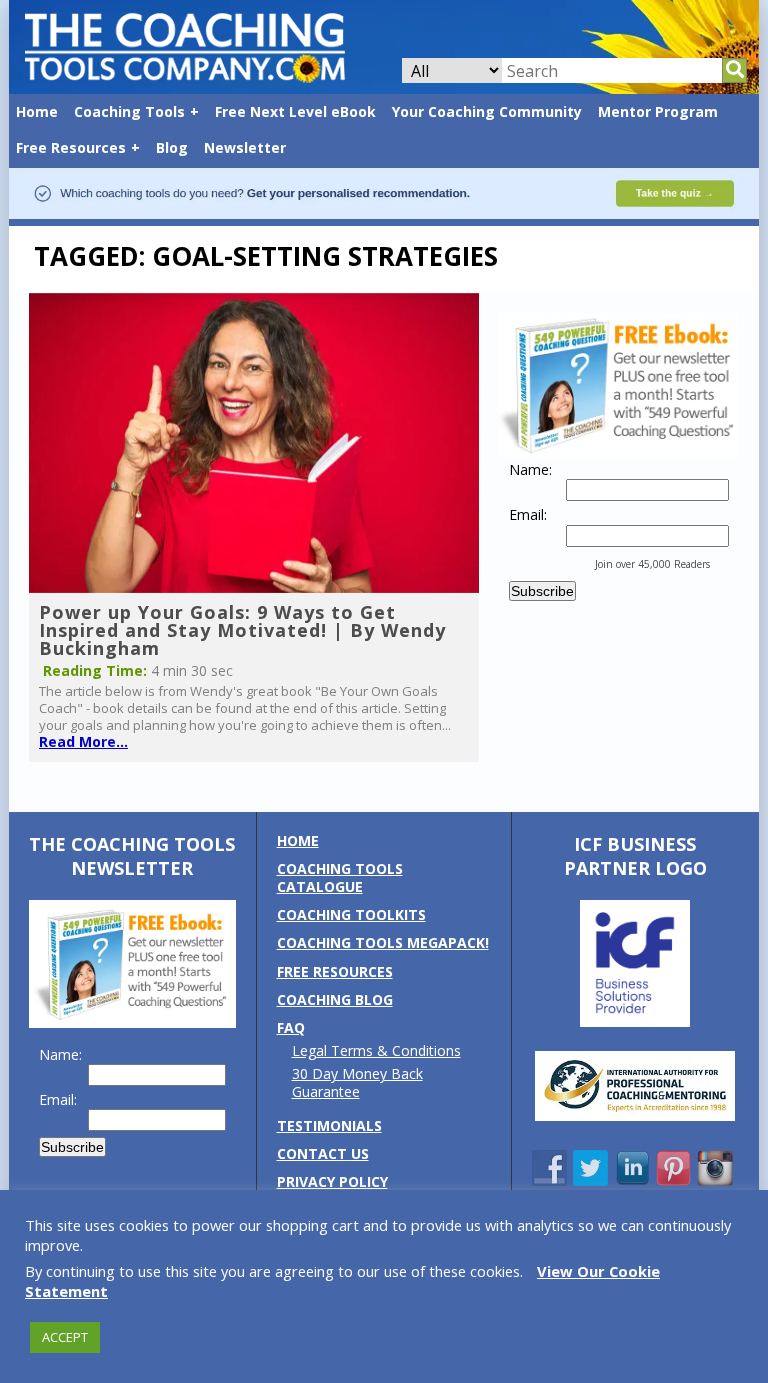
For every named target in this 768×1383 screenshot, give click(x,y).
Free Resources (71, 147)
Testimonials (329, 1125)
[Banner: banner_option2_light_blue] (384, 215)
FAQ (291, 1027)
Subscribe (542, 591)
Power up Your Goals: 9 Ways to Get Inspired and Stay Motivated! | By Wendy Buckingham (242, 630)
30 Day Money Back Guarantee (357, 1082)
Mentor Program (658, 111)
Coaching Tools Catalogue (340, 877)
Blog (172, 147)
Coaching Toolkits (351, 914)
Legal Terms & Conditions (376, 1050)
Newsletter (245, 147)
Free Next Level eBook (295, 111)
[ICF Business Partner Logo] (635, 1021)
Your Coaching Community (487, 111)
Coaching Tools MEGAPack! (383, 942)
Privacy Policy (332, 1181)
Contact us (323, 1153)
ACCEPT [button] (65, 1337)
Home (37, 111)
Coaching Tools (129, 111)
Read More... (83, 741)
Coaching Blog (335, 999)
